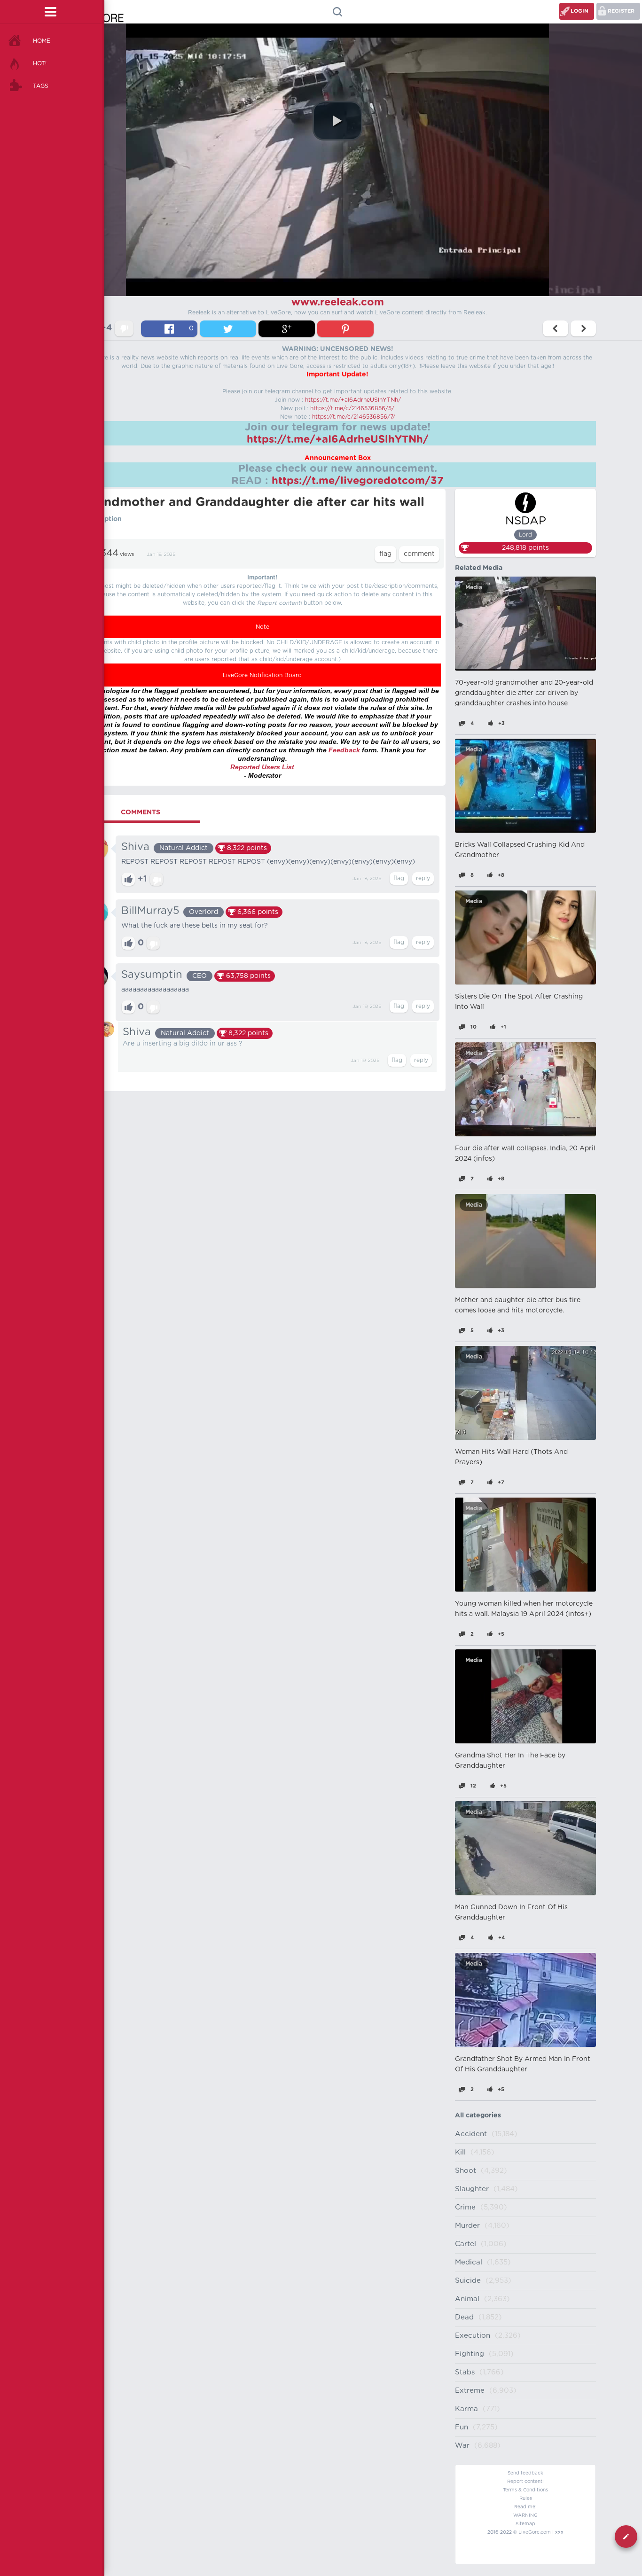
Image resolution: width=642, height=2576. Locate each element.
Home (42, 41)
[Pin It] (345, 329)
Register (621, 11)
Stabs (465, 2372)
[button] (337, 121)
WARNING (525, 2515)
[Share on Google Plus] (287, 329)
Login (579, 11)
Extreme (470, 2391)
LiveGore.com (535, 2532)
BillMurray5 (150, 911)
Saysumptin (152, 975)
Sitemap (525, 2524)
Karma (466, 2409)
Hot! (40, 63)
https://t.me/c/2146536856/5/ (352, 408)
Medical (469, 2262)
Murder (467, 2226)
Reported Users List (262, 767)
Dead (464, 2317)
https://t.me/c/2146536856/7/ (354, 417)
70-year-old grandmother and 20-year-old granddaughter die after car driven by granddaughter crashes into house (524, 693)
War (462, 2446)
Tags (41, 86)
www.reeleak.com (338, 302)
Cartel (466, 2244)
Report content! (525, 2482)
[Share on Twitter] (228, 329)
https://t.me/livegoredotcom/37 (358, 481)
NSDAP (526, 521)
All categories (478, 2115)
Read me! (525, 2507)
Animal (467, 2299)
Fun (462, 2427)
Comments (141, 812)
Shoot (466, 2171)
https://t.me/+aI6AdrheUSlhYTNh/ (353, 400)
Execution (473, 2336)
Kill (460, 2152)
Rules (526, 2498)
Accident (471, 2134)
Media (474, 587)
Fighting (470, 2354)
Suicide (468, 2281)
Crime (465, 2207)
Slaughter (472, 2189)
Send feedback (525, 2473)
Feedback (344, 750)
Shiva (135, 847)
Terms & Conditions (525, 2490)
